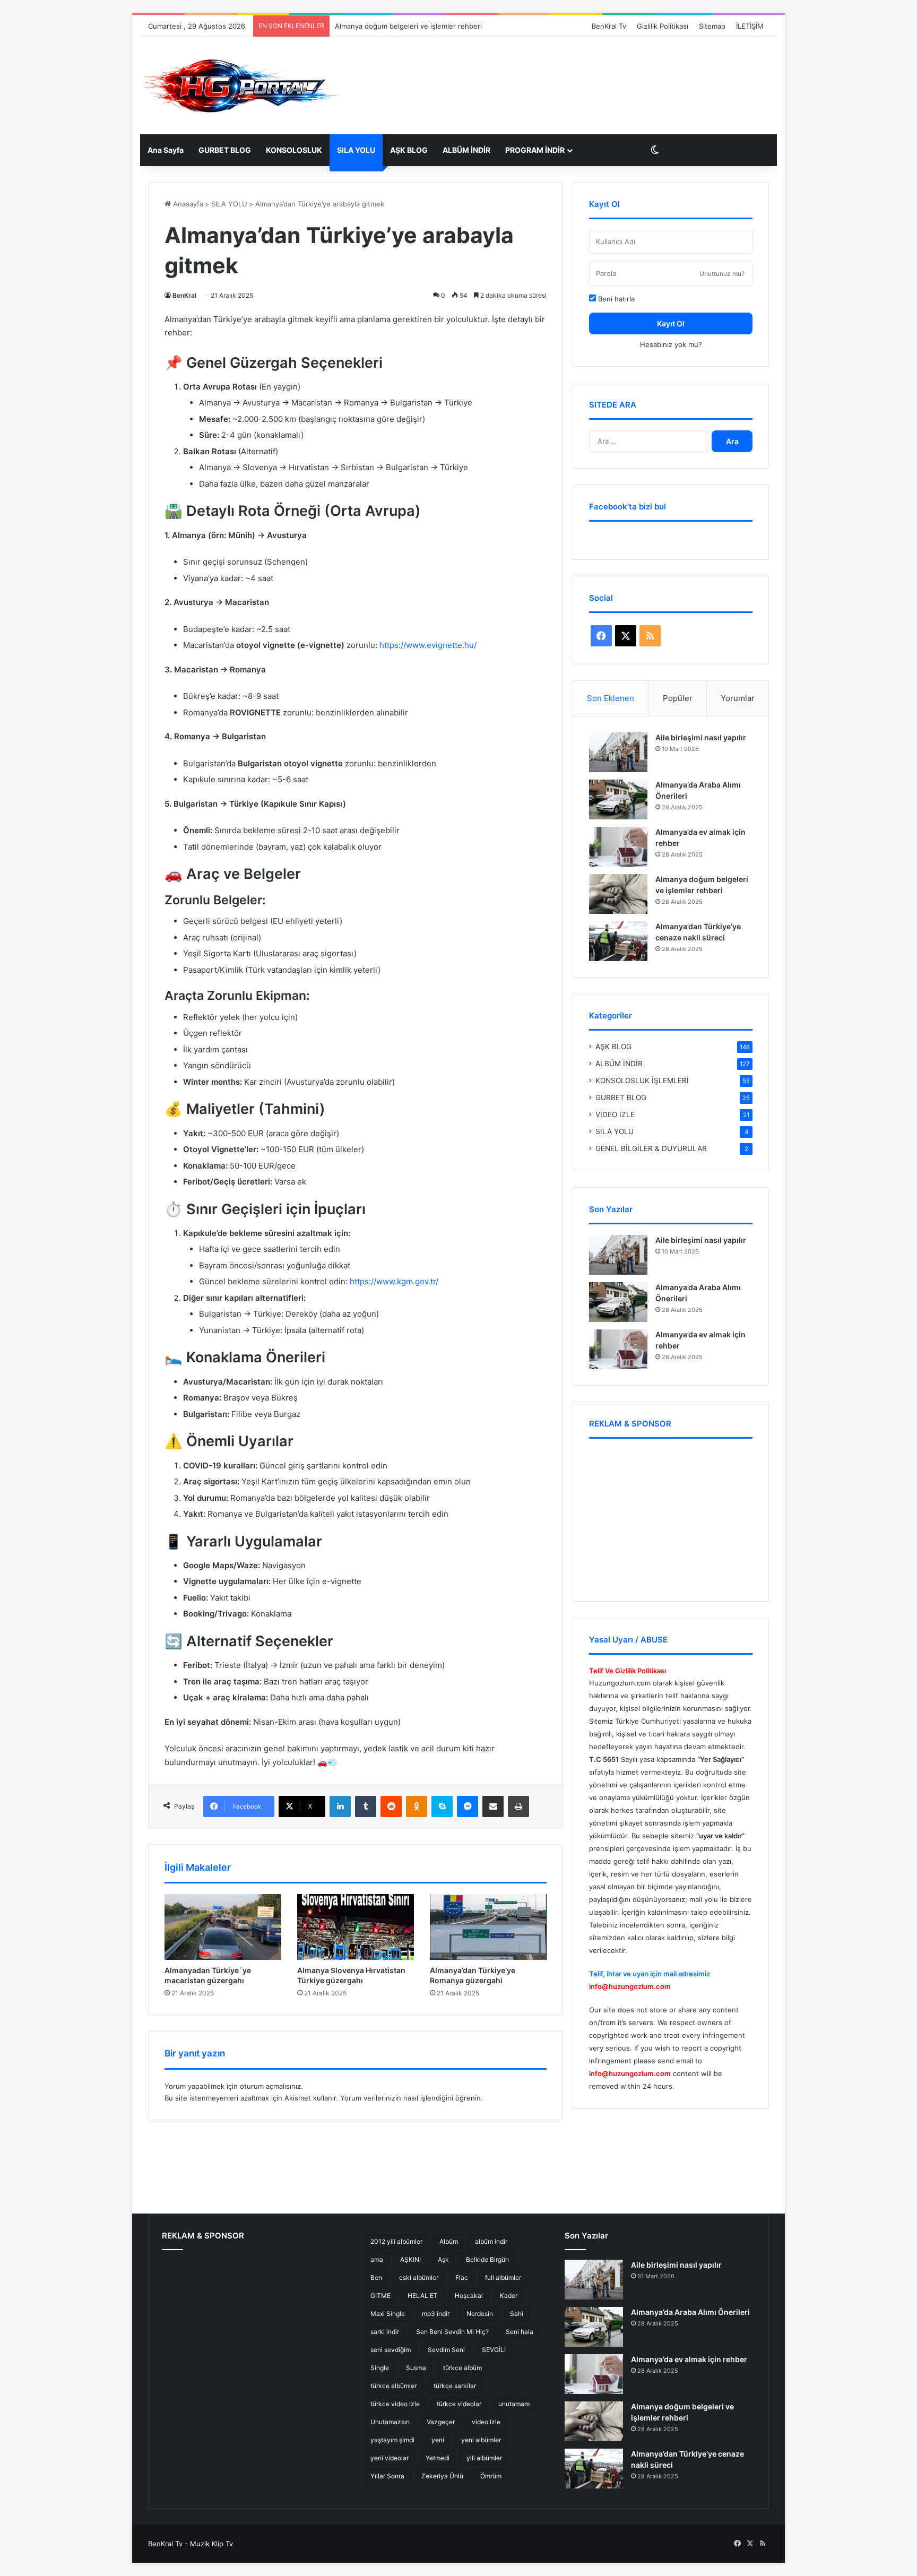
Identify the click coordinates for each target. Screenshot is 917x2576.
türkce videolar (459, 2404)
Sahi (517, 2314)
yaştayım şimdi (392, 2440)
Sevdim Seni (446, 2350)
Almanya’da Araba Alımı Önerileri (690, 2312)
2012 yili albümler (396, 2241)
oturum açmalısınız (270, 2086)
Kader (509, 2296)
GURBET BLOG (225, 150)
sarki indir (385, 2332)
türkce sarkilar (455, 2386)
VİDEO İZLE (615, 1114)
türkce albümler (393, 2386)
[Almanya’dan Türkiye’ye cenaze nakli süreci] (618, 941)
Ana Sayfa (166, 150)
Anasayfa (187, 204)
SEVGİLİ (494, 2350)
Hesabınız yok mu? (671, 344)
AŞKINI (410, 2259)
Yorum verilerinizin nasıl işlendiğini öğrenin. (412, 2098)
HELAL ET (423, 2296)
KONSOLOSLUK (294, 150)
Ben (376, 2277)
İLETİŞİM (750, 26)
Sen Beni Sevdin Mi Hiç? (452, 2332)
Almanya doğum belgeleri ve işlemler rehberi (408, 26)
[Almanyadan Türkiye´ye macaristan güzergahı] (223, 1927)
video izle (486, 2422)
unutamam (514, 2404)
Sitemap (712, 26)
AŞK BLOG (409, 150)
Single (380, 2368)
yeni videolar (390, 2458)
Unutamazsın (390, 2422)
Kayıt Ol (671, 323)
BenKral (184, 295)
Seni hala (520, 2332)
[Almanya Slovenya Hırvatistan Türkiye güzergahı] (356, 1927)
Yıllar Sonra (387, 2476)
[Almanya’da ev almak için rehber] (618, 847)
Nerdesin (480, 2314)
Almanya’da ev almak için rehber (689, 2359)
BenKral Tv (609, 26)
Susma (416, 2368)
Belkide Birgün (487, 2259)
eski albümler (419, 2277)
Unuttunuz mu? (722, 274)
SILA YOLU (356, 150)
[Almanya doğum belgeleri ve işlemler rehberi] (618, 894)
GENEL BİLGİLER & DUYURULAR (651, 1148)
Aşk (443, 2259)
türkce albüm (462, 2368)
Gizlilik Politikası (663, 26)
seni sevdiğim (391, 2350)
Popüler (678, 698)
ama (377, 2259)
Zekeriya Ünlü (442, 2476)
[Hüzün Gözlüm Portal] (241, 86)
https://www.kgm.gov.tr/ (394, 1281)
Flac (462, 2277)
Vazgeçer (441, 2422)
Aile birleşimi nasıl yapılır (701, 737)
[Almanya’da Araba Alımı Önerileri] (618, 799)
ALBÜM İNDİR (466, 150)
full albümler (503, 2277)
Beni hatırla (615, 299)
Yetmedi (438, 2458)
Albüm (449, 2241)
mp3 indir (436, 2314)
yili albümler (484, 2458)
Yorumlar (738, 698)
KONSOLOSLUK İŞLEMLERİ (642, 1080)
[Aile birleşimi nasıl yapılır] (618, 752)
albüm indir (491, 2241)
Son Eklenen (611, 698)
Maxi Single (388, 2314)
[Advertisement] (549, 69)
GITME (380, 2296)
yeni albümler (481, 2440)
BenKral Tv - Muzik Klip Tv (191, 2544)
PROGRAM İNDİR (535, 150)
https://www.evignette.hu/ (428, 645)
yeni (438, 2440)
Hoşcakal (469, 2296)
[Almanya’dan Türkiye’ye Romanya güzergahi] (488, 1927)
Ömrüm (491, 2476)
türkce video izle (395, 2404)
